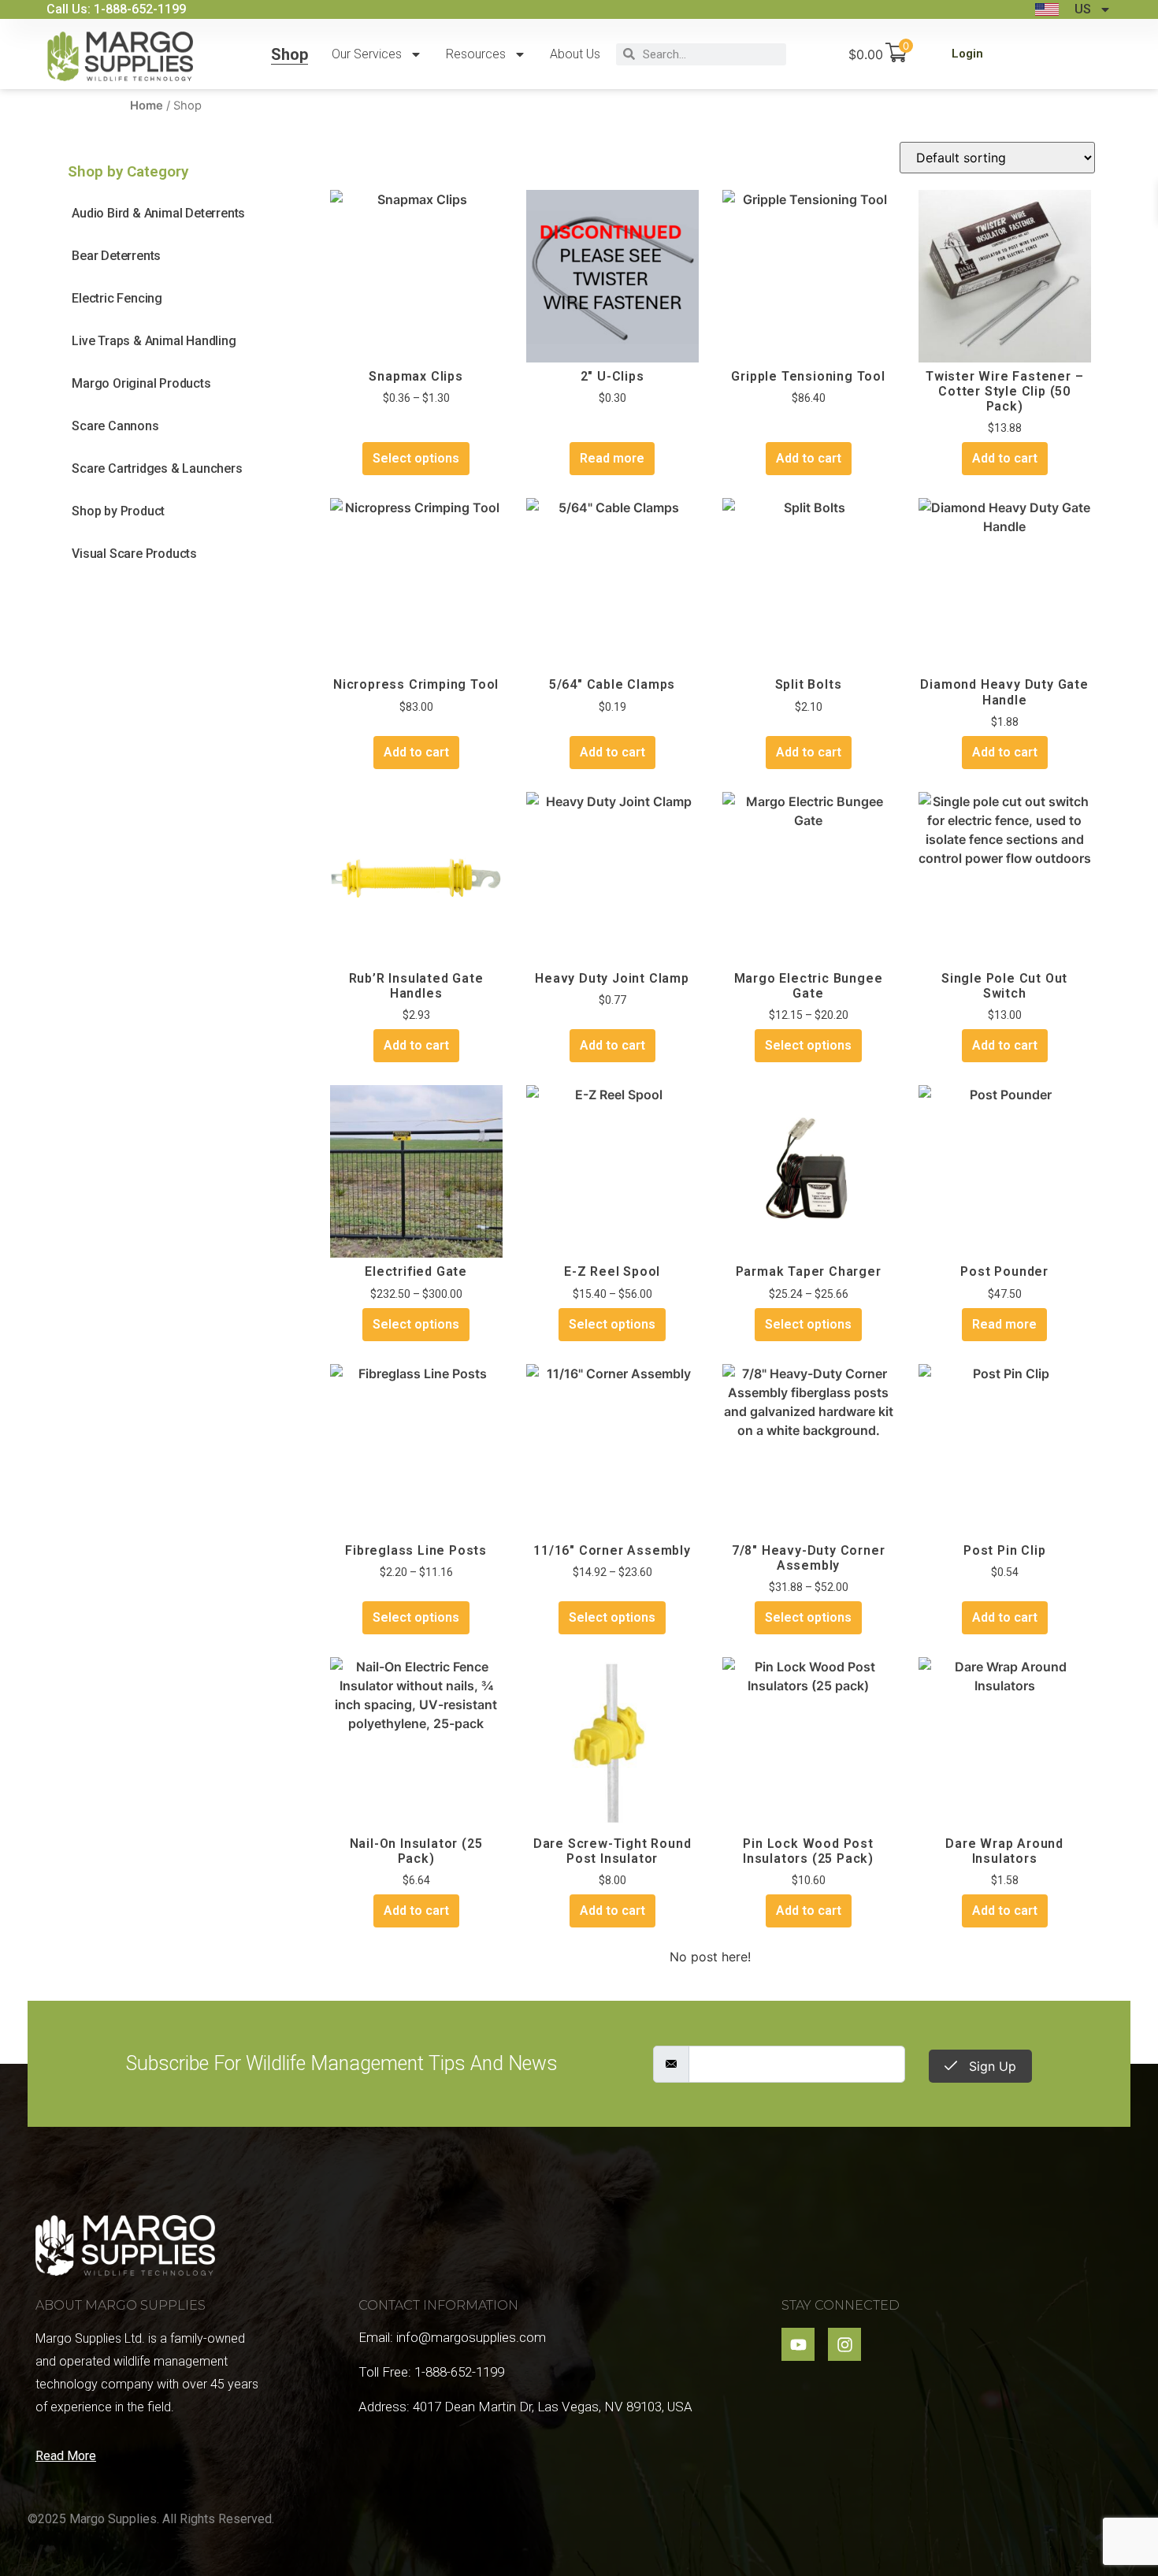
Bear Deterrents (116, 256)
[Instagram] (844, 2344)
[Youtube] (798, 2344)
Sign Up (991, 2066)
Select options (416, 458)
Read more (612, 458)
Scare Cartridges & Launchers (157, 468)
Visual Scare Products (134, 554)
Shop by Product (118, 511)
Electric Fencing (117, 298)
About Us (575, 54)
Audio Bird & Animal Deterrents (158, 213)
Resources (476, 54)
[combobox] (711, 54)
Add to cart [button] (809, 458)
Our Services (367, 54)
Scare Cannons (115, 426)
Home (147, 106)
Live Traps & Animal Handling (154, 341)
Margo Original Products (141, 383)
